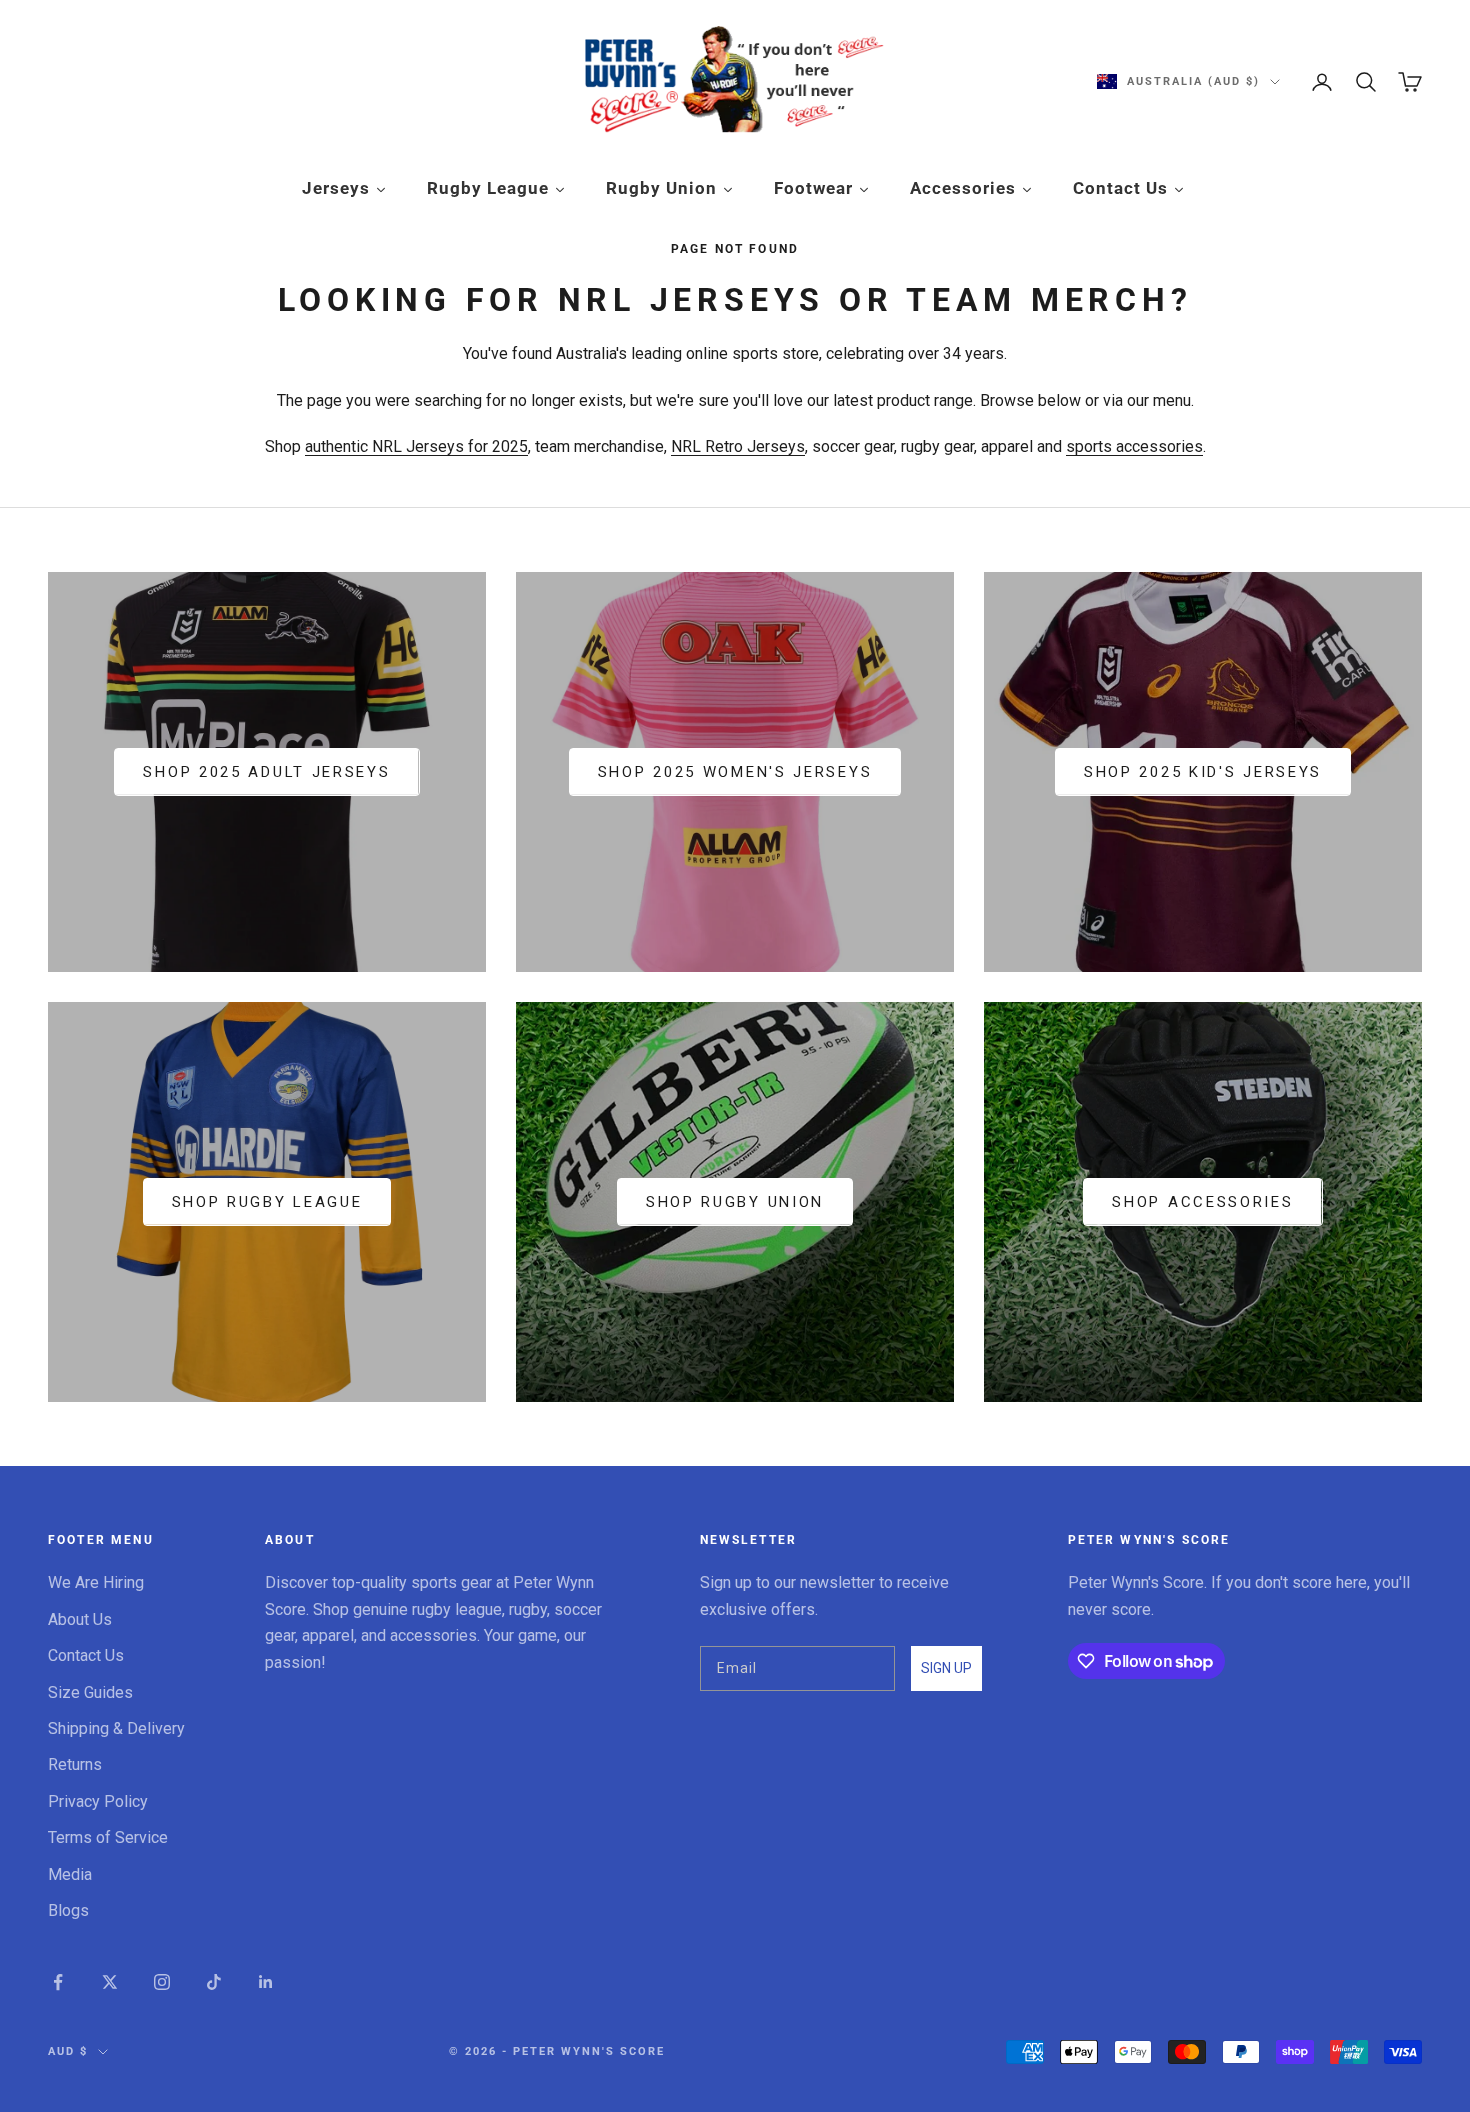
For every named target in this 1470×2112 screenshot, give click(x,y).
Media (70, 1874)
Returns (75, 1764)
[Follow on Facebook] (58, 1982)
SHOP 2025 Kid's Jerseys (1203, 772)
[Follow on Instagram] (162, 1982)
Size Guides (90, 1692)
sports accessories (1134, 446)
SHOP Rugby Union (735, 1202)
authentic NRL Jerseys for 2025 (416, 446)
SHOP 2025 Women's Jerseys (735, 772)
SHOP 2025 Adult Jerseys (266, 772)
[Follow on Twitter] (110, 1982)
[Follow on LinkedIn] (266, 1982)
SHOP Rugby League (267, 1202)
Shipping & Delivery (116, 1728)
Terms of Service (108, 1837)
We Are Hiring (96, 1582)
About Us (80, 1619)
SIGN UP (946, 1668)
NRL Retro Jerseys (738, 446)
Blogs (68, 1910)
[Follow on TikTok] (214, 1982)
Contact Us (86, 1655)
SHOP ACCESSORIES (1202, 1202)
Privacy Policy (98, 1801)
